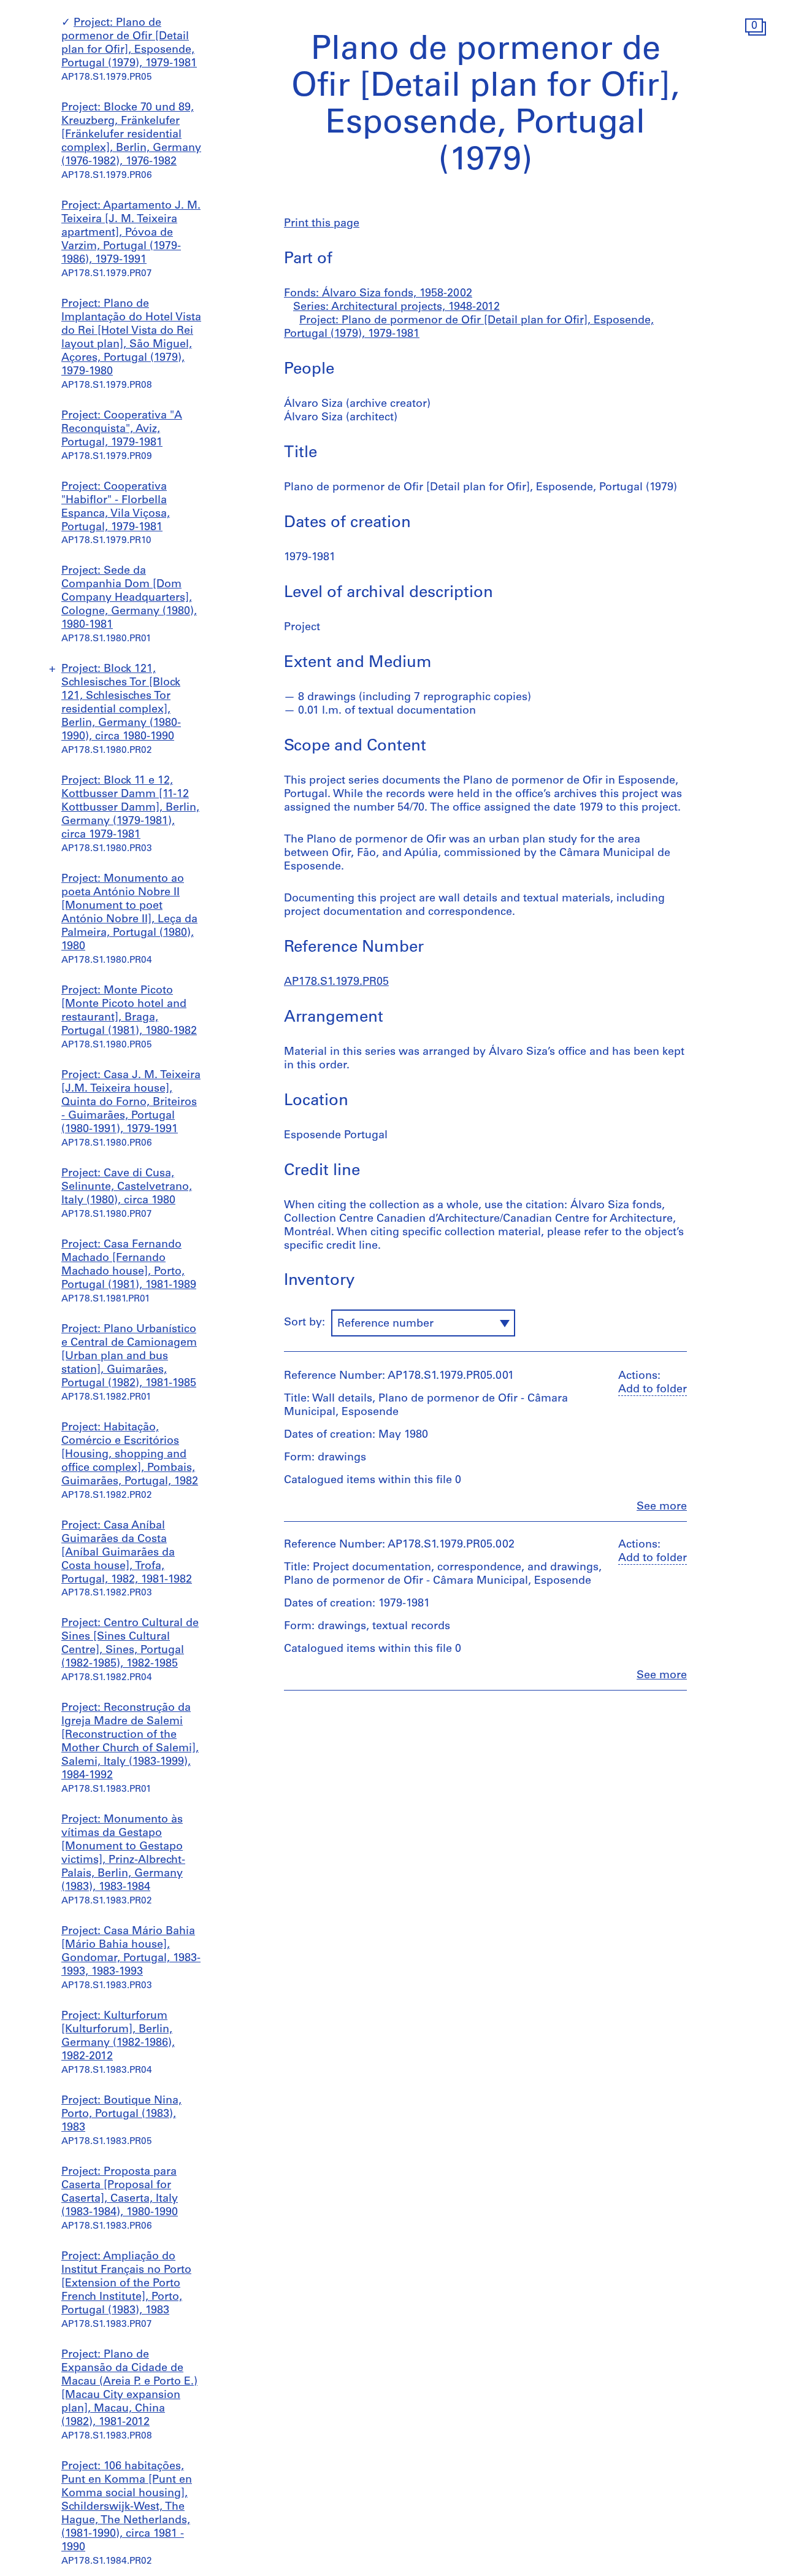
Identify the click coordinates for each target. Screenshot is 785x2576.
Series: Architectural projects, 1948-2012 (396, 307)
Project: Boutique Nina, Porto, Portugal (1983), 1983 (121, 2115)
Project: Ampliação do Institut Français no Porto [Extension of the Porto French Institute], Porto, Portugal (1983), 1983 (126, 2284)
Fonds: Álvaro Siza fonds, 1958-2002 (378, 294)
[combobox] (423, 1323)
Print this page (322, 224)
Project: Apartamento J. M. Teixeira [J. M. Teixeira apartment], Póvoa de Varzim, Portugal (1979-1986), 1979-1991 (131, 233)
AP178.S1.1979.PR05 (336, 982)
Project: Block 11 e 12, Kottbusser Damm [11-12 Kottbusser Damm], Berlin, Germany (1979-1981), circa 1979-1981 (130, 808)
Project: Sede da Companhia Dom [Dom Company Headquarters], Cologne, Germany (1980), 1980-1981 (129, 598)
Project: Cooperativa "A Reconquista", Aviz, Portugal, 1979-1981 (122, 430)
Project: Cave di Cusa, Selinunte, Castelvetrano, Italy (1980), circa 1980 (127, 1187)
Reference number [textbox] (385, 1324)
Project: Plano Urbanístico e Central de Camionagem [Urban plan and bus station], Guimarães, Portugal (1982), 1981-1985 (129, 1357)
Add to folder (653, 1390)
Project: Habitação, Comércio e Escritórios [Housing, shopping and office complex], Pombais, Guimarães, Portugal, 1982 (130, 1455)
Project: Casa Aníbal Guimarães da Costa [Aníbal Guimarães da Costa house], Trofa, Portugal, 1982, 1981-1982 (127, 1553)
